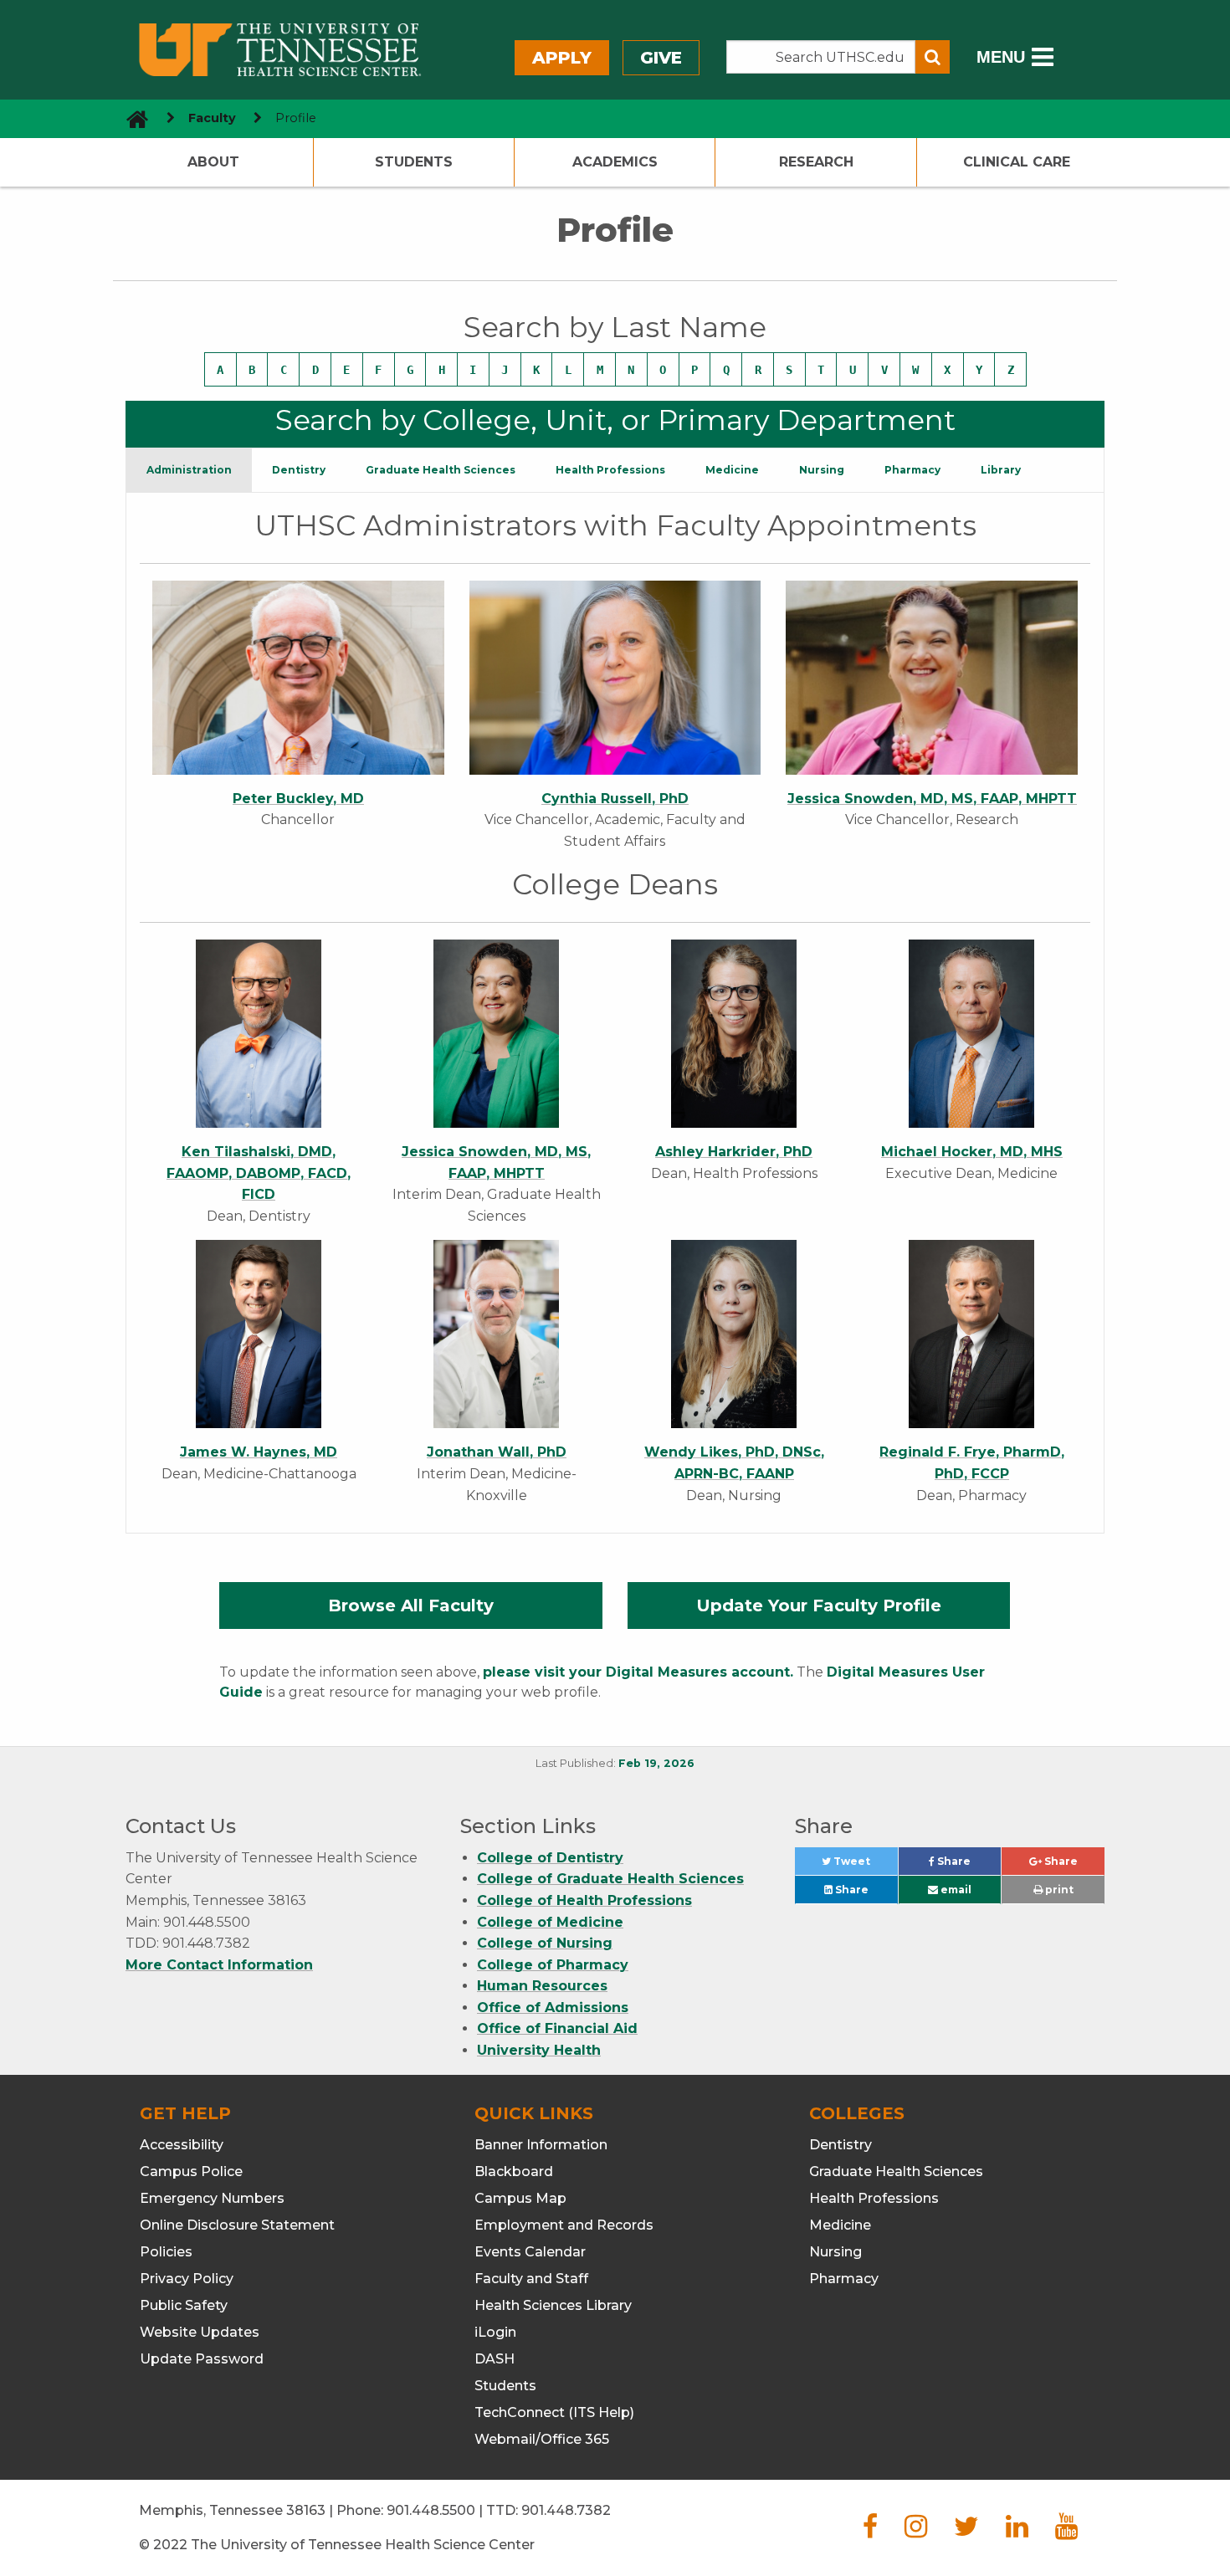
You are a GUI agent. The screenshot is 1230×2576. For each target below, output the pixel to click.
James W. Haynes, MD (259, 1452)
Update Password (202, 2359)
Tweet (864, 1865)
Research (816, 162)
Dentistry (840, 2145)
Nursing (835, 2252)
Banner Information (541, 2145)
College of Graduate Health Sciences (610, 1879)
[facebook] (870, 2531)
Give (661, 58)
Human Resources (542, 1986)
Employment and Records (564, 2225)
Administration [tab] (189, 470)
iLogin (495, 2332)
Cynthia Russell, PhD (615, 799)
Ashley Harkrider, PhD (734, 1152)
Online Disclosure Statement (237, 2225)
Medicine (840, 2225)
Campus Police (191, 2171)
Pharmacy (844, 2279)
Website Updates (200, 2332)
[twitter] (966, 2531)
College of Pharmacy (553, 1965)
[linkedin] (1017, 2531)
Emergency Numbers (212, 2198)
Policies (166, 2252)
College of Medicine (550, 1922)
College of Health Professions (584, 1900)
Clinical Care (1017, 162)
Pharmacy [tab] (912, 470)
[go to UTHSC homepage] (131, 118)
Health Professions (874, 2198)
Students (414, 162)
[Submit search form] (933, 57)
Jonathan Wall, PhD (497, 1452)
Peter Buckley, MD (298, 799)
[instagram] (916, 2531)
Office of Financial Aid (557, 2028)
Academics (615, 162)
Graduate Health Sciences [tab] (441, 470)
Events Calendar (530, 2252)
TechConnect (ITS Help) (554, 2412)
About (213, 162)
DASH (495, 2359)
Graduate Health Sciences (896, 2171)
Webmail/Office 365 (542, 2439)
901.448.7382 (566, 2510)
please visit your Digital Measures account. (638, 1672)
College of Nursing (545, 1943)
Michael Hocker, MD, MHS (972, 1152)
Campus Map (520, 2198)
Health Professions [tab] (610, 470)
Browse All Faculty (411, 1606)
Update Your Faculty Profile (819, 1606)
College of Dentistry (550, 1858)
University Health (539, 2050)
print (1058, 1890)
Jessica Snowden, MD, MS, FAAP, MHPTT (932, 799)
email (955, 1890)
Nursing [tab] (822, 470)
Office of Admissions (553, 2008)
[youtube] (1066, 2531)
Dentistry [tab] (299, 470)
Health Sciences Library (553, 2305)
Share (968, 1865)
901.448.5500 (431, 2510)
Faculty (212, 118)
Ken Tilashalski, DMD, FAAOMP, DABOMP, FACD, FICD (259, 1173)
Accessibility (182, 2145)
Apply (562, 58)
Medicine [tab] (732, 470)
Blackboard (514, 2171)
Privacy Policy (187, 2279)
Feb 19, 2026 (656, 1763)
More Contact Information (219, 1965)
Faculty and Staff (531, 2279)
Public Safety (184, 2305)
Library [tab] (1001, 470)
